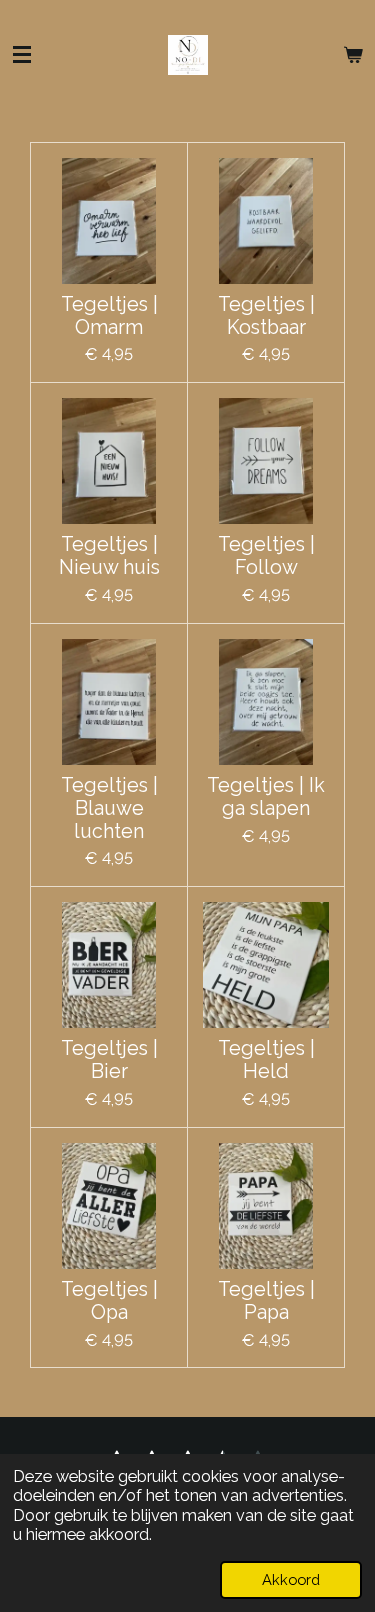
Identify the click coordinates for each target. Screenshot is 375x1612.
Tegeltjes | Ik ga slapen (266, 797)
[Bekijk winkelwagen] (353, 55)
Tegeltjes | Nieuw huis (109, 556)
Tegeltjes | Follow (266, 556)
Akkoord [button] (291, 1579)
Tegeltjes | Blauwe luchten (109, 809)
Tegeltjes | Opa (109, 1301)
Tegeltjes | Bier (109, 1060)
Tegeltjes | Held (266, 1060)
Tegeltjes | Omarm (109, 316)
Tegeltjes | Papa (266, 1301)
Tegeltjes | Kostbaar (266, 316)
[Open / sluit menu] (22, 55)
